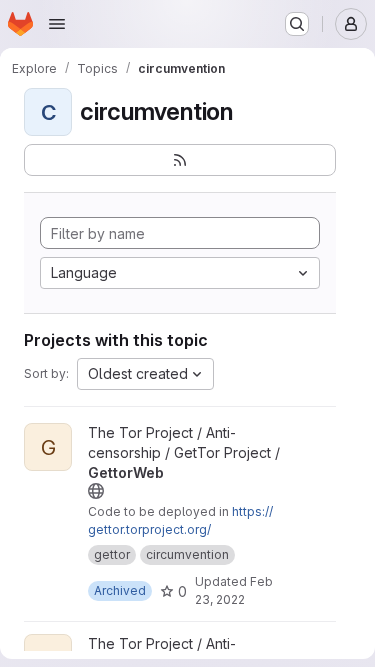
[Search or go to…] (297, 24)
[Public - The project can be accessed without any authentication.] (96, 491)
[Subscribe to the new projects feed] (180, 160)
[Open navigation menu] (57, 24)
